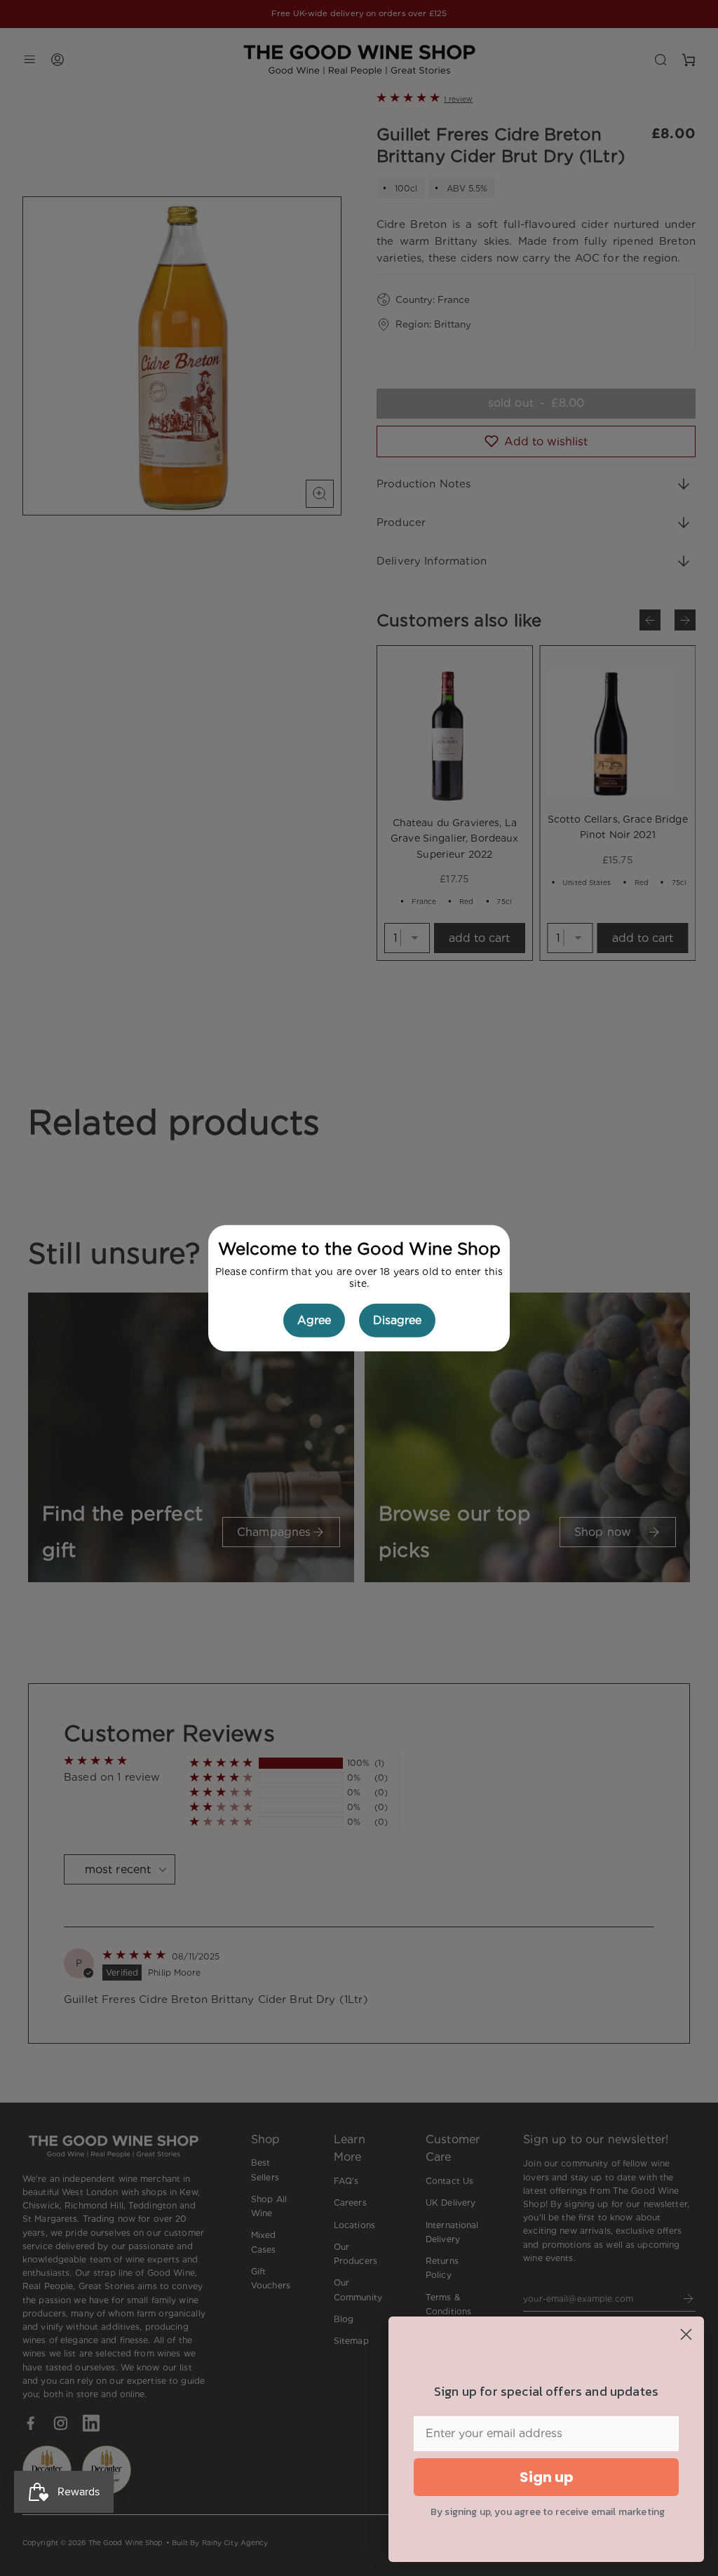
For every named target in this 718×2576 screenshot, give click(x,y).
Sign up (547, 2477)
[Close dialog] (686, 2334)
